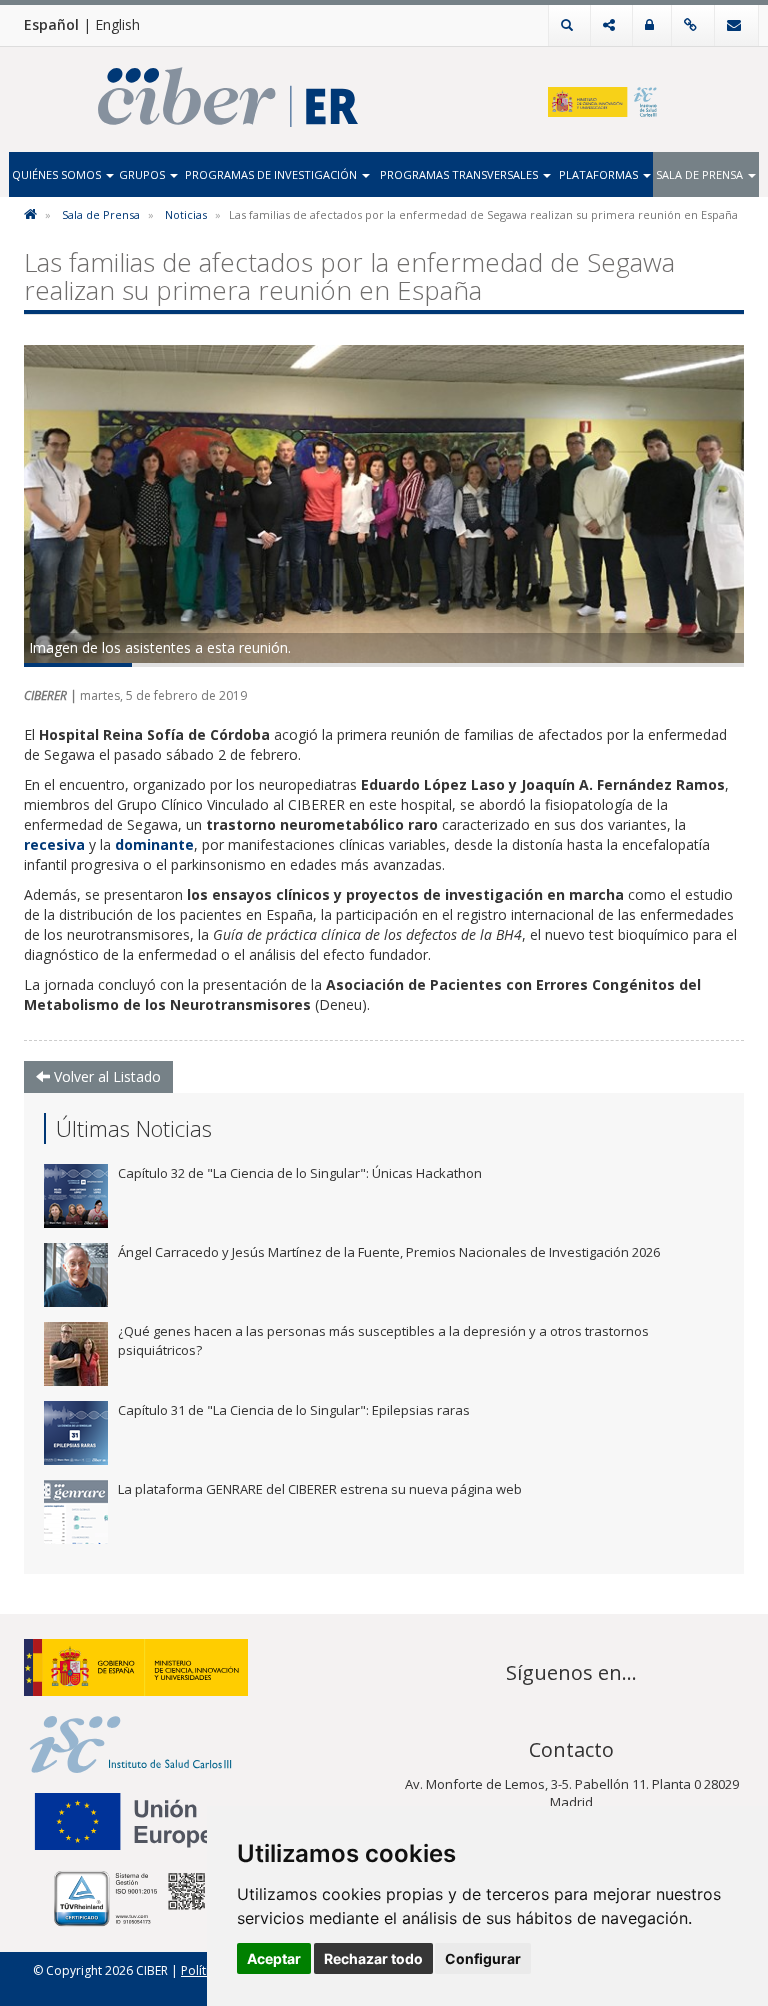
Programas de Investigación (272, 174)
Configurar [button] (483, 1958)
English (117, 24)
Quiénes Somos (58, 174)
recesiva (56, 844)
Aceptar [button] (274, 1958)
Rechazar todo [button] (373, 1958)
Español (51, 24)
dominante (154, 844)
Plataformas (600, 174)
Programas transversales (460, 174)
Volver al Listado (105, 1076)
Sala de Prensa (701, 174)
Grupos (143, 174)
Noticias (186, 214)
